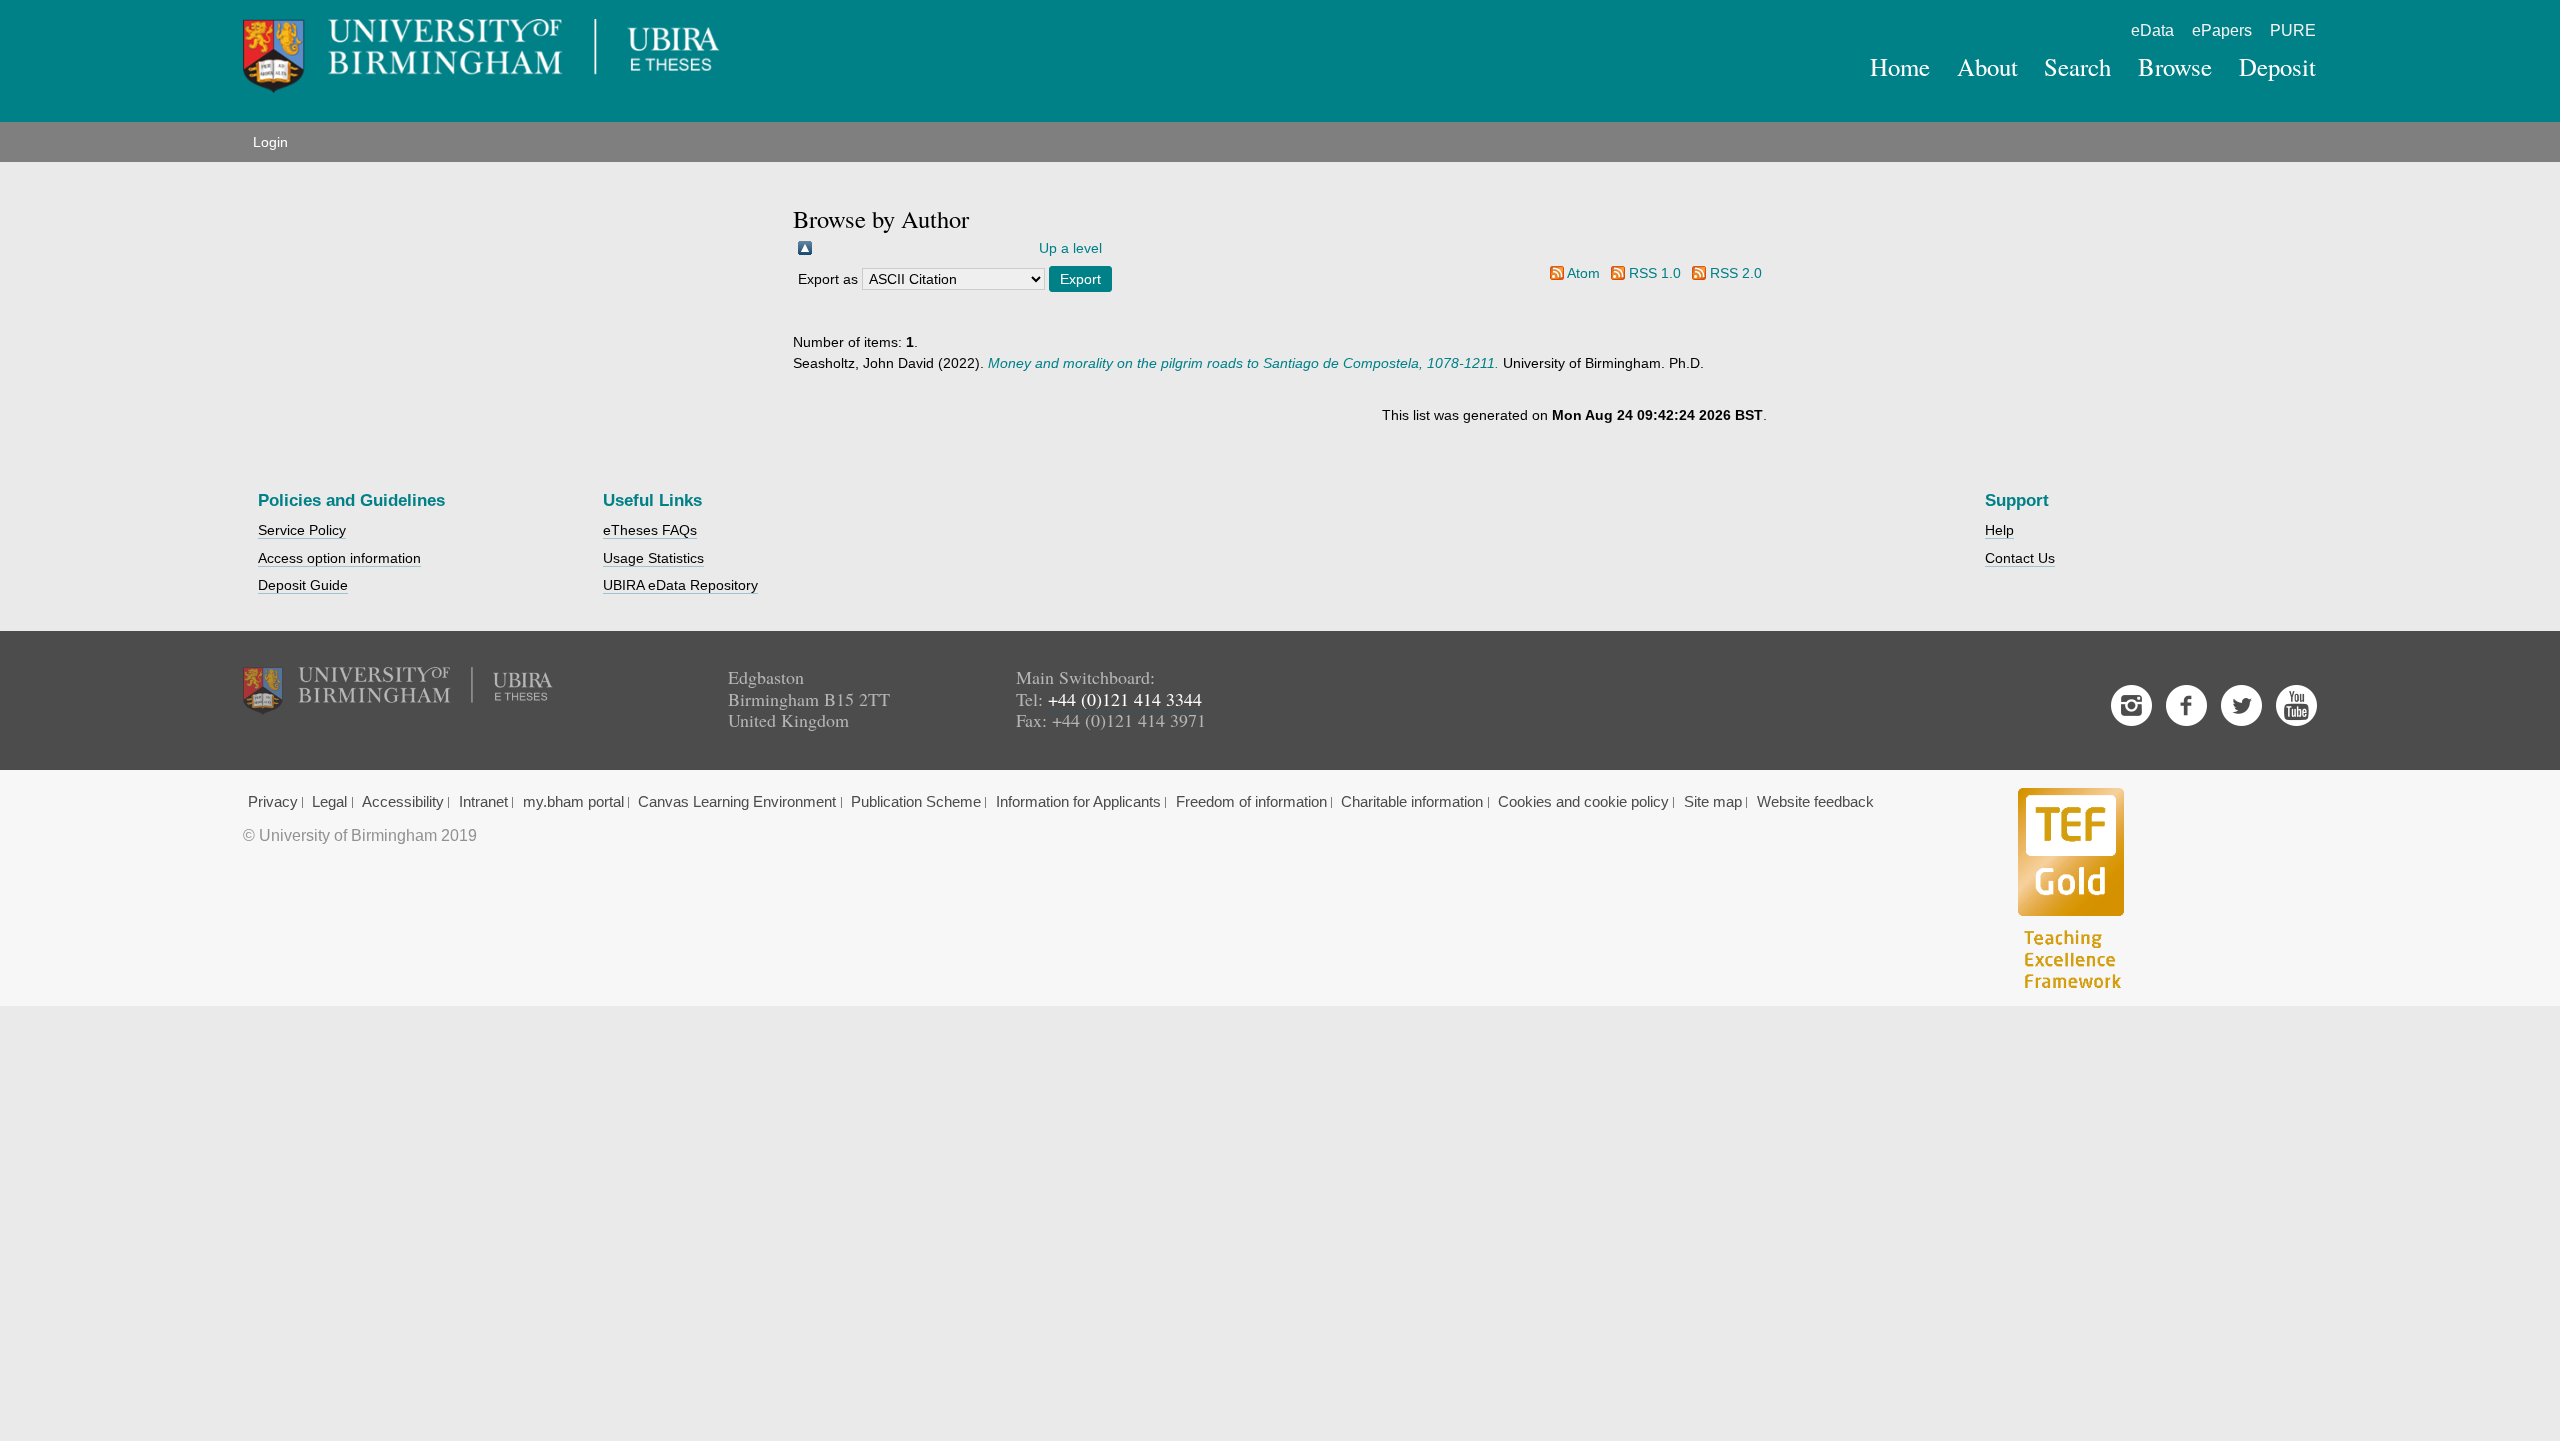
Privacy (273, 802)
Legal (329, 802)
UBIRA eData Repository (680, 585)
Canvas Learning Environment (737, 802)
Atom (1583, 273)
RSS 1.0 (1655, 273)
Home (1900, 66)
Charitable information (1412, 802)
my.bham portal (573, 802)
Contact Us (2020, 558)
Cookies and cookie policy (1583, 802)
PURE (2293, 30)
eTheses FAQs (650, 530)
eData (2152, 30)
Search (2077, 66)
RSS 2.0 (1736, 273)
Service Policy (302, 530)
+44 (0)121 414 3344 (1125, 699)
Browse (2175, 66)
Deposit (2277, 66)
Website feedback (1815, 802)
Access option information (339, 558)
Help (1999, 530)
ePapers (2222, 30)
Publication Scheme (916, 802)
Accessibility (403, 802)
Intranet (483, 802)
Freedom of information (1251, 802)
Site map (1713, 802)
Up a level (1070, 248)
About (1987, 66)
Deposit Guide (303, 585)
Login (270, 142)
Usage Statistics (653, 558)
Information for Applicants (1078, 802)
